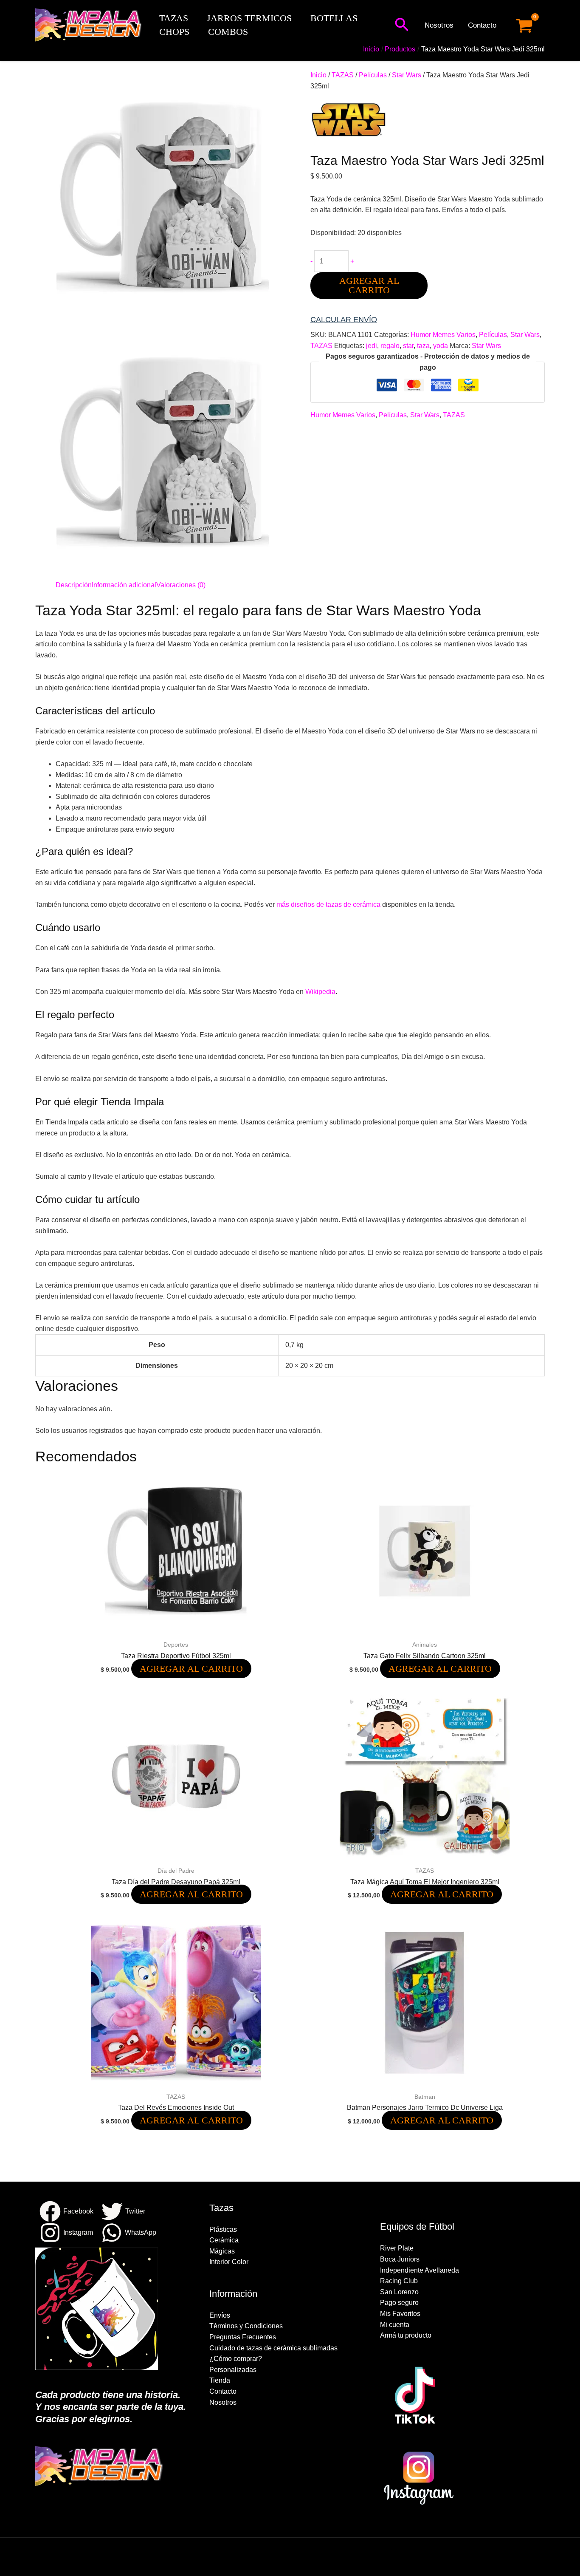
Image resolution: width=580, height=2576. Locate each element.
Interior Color (229, 2262)
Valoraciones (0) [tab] (181, 585)
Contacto (482, 25)
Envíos (220, 2315)
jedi (372, 346)
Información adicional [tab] (124, 585)
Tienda (220, 2380)
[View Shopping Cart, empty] (524, 26)
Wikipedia (320, 992)
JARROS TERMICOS (249, 18)
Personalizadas (233, 2370)
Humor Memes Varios (443, 335)
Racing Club (399, 2281)
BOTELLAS (334, 18)
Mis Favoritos (400, 2314)
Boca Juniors (400, 2259)
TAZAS (174, 18)
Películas (373, 75)
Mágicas (222, 2251)
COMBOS (228, 32)
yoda (441, 346)
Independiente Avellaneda (420, 2270)
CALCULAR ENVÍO (344, 320)
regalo (390, 346)
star (408, 346)
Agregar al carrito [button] (191, 1669)
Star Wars (407, 75)
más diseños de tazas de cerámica (328, 904)
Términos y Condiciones (246, 2326)
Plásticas (223, 2229)
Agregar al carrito (369, 285)
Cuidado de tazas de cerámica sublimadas (273, 2348)
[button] (402, 25)
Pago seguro (399, 2303)
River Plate (397, 2248)
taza (423, 346)
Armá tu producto (406, 2335)
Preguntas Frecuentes (243, 2337)
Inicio (318, 75)
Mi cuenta (395, 2325)
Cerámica (224, 2240)
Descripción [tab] (74, 585)
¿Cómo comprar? (236, 2359)
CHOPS (174, 32)
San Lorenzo (399, 2292)
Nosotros (439, 25)
